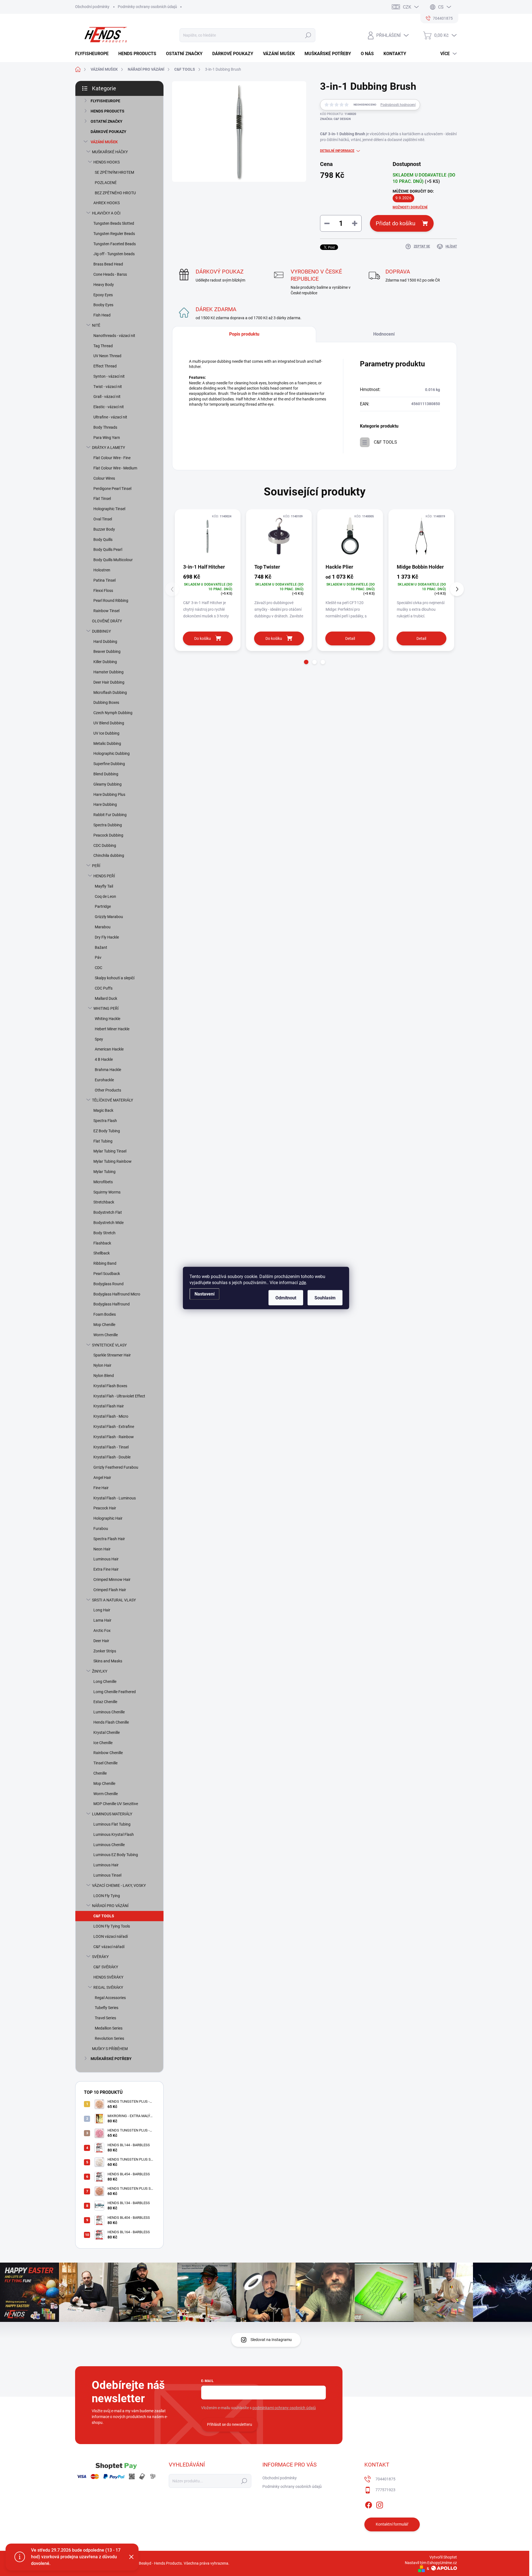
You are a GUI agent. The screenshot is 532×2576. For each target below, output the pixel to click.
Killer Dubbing (105, 662)
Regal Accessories (110, 1998)
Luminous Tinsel (107, 1875)
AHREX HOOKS (107, 203)
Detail (350, 638)
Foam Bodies (105, 1314)
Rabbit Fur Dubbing (110, 815)
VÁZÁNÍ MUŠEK (104, 142)
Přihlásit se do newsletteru (230, 2424)
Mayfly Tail (104, 886)
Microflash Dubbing (110, 692)
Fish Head (102, 315)
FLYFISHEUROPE (105, 101)
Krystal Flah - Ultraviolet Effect (119, 1396)
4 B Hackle (104, 1059)
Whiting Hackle (108, 1019)
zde (302, 1283)
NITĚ (96, 325)
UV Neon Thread (107, 356)
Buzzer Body (104, 529)
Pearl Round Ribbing (111, 600)
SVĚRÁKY (100, 1957)
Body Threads (105, 427)
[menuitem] (94, 54)
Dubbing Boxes (106, 702)
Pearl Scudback (107, 1274)
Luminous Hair (106, 1559)
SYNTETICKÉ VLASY (109, 1345)
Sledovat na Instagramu (271, 2340)
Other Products (108, 1090)
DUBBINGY (101, 631)
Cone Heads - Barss (110, 274)
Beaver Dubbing (107, 651)
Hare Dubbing (105, 804)
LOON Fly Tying (107, 1896)
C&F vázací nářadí (109, 1947)
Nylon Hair (102, 1365)
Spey (99, 1039)
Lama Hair (102, 1620)
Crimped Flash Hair (110, 1590)
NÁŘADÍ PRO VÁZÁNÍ (110, 1906)
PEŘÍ (96, 866)
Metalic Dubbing (107, 743)
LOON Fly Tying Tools (112, 1926)
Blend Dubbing (106, 774)
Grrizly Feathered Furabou (116, 1467)
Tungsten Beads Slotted (114, 223)
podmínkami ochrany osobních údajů (284, 2408)
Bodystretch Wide (108, 1223)
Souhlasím (325, 1298)
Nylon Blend (104, 1376)
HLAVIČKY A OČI (106, 213)
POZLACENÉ (106, 183)
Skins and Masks (108, 1661)
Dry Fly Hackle (107, 937)
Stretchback (104, 1202)
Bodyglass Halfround (112, 1304)
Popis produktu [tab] (244, 334)
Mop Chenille (104, 1325)
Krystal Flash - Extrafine (114, 1427)
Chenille (100, 1773)
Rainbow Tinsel (106, 611)
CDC (99, 968)
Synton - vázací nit (109, 376)
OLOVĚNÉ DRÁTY (107, 621)
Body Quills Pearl (108, 550)
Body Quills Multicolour (113, 560)
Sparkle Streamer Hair (112, 1355)
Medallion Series (109, 2028)
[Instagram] (380, 2504)
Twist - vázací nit (108, 387)
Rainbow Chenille (108, 1753)
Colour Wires (104, 478)
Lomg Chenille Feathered (115, 1692)
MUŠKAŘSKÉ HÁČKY (110, 152)
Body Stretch (104, 1233)
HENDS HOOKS (107, 162)
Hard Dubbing (105, 642)
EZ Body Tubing (107, 1131)
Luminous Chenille (109, 1712)
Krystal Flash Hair (109, 1406)
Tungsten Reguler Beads (114, 234)
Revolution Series (109, 2038)
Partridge (103, 906)
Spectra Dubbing (108, 825)
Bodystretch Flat (108, 1212)
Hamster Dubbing (108, 672)
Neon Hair (102, 1549)
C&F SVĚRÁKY (106, 1967)
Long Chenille (105, 1681)
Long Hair (102, 1610)
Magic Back (103, 1110)
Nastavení (204, 1294)
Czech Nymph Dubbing (113, 713)
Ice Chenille (103, 1743)
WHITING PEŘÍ (106, 1008)
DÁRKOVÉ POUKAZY (108, 132)
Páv (98, 957)
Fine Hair (101, 1488)
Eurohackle (104, 1080)
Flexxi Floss (103, 591)
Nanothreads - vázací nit (114, 336)
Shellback (102, 1253)
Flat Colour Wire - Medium (115, 468)
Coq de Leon (105, 896)
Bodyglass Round (108, 1284)
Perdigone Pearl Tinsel (112, 489)
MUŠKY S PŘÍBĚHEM (110, 2049)
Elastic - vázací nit (109, 407)
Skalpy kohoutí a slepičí (115, 978)
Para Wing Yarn (107, 438)
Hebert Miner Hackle (112, 1029)
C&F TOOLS (104, 1916)
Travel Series (105, 2018)
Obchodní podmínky (92, 7)
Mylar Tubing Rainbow (112, 1161)
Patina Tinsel (104, 580)
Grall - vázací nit (107, 397)
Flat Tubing (103, 1141)
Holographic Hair (108, 1518)
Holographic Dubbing (112, 753)
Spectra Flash (105, 1121)
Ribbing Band (105, 1263)
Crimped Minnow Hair (112, 1580)
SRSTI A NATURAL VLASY (114, 1600)
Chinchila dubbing (109, 855)
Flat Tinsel (102, 499)
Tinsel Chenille (105, 1763)
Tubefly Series (107, 2008)
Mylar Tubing (104, 1172)
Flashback (102, 1243)
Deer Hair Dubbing (109, 682)
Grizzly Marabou (109, 917)
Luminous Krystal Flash (114, 1834)
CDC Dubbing (105, 845)
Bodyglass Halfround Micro (117, 1294)
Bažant (101, 947)
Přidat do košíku (396, 223)
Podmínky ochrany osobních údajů (147, 7)
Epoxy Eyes (103, 295)
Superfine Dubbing (109, 764)
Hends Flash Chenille (111, 1722)
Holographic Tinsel (109, 509)
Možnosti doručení (410, 207)
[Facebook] (369, 2504)
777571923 (385, 2490)
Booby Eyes (103, 305)
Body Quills (103, 540)
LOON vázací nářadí (111, 1936)
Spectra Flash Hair (109, 1539)
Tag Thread (103, 346)
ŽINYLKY (100, 1671)
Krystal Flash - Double (112, 1457)
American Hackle (109, 1049)
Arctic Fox (102, 1631)
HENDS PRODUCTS (108, 111)
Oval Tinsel (103, 519)
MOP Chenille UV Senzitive (116, 1804)
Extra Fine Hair (106, 1569)
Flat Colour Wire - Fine (112, 458)
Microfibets (103, 1182)
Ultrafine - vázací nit (110, 417)
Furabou (101, 1529)
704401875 (385, 2479)
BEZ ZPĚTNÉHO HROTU (115, 193)
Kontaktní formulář (392, 2524)
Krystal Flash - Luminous (115, 1498)
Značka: (335, 119)
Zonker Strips (105, 1651)
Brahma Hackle (108, 1070)
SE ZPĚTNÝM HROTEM (114, 172)
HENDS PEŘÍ (104, 876)
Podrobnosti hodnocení (398, 105)
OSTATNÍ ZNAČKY (107, 121)
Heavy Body (104, 285)
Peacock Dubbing (108, 835)
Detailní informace (337, 151)
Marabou (103, 927)
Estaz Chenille (105, 1702)
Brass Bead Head (108, 264)
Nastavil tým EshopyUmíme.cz (431, 2563)
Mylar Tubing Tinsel (110, 1151)
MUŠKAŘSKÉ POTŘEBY (111, 2059)
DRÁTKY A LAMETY (108, 448)
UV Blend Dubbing (109, 723)
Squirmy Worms (107, 1192)
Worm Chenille (106, 1335)
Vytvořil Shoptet (443, 2557)
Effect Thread (105, 366)
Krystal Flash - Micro (111, 1416)
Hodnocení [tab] (384, 334)
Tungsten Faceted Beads (115, 244)
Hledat (308, 35)
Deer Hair (101, 1641)
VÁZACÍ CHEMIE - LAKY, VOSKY (119, 1885)
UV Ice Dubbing (106, 733)
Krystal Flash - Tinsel (111, 1447)
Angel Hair (102, 1478)
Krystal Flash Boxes (110, 1386)
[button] (306, 662)
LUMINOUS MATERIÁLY (112, 1814)
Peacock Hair (105, 1508)
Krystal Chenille (107, 1732)
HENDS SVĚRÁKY (108, 1977)
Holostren (102, 570)
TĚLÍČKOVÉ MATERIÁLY (112, 1100)
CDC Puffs (104, 988)
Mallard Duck (106, 998)
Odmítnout (286, 1298)
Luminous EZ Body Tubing (116, 1855)
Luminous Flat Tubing (112, 1824)
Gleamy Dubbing (108, 784)
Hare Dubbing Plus (109, 794)
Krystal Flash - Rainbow (114, 1437)
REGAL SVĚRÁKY (108, 1987)
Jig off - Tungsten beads (114, 254)
